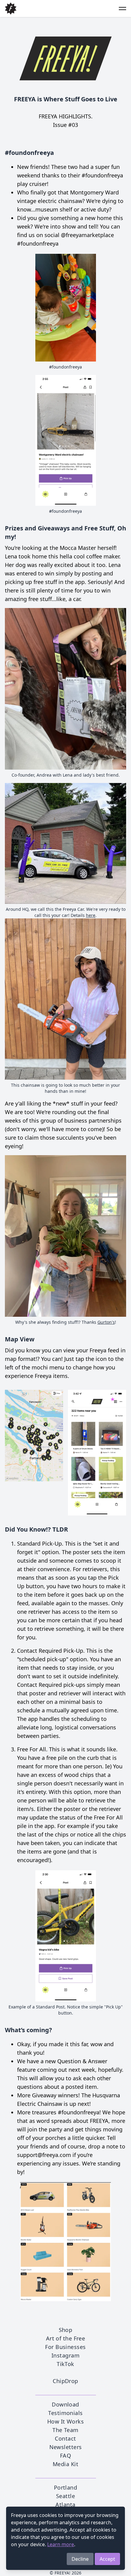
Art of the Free (66, 2338)
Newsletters (66, 2447)
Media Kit (65, 2464)
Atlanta (65, 2504)
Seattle (65, 2496)
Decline (80, 2559)
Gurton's (106, 1322)
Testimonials (65, 2413)
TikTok (65, 2364)
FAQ (65, 2455)
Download (65, 2404)
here (91, 915)
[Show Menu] (119, 9)
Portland (66, 2487)
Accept (107, 2559)
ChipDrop (65, 2381)
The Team (65, 2430)
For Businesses (65, 2347)
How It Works (65, 2421)
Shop (66, 2330)
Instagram (65, 2355)
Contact (65, 2438)
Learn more (61, 2544)
